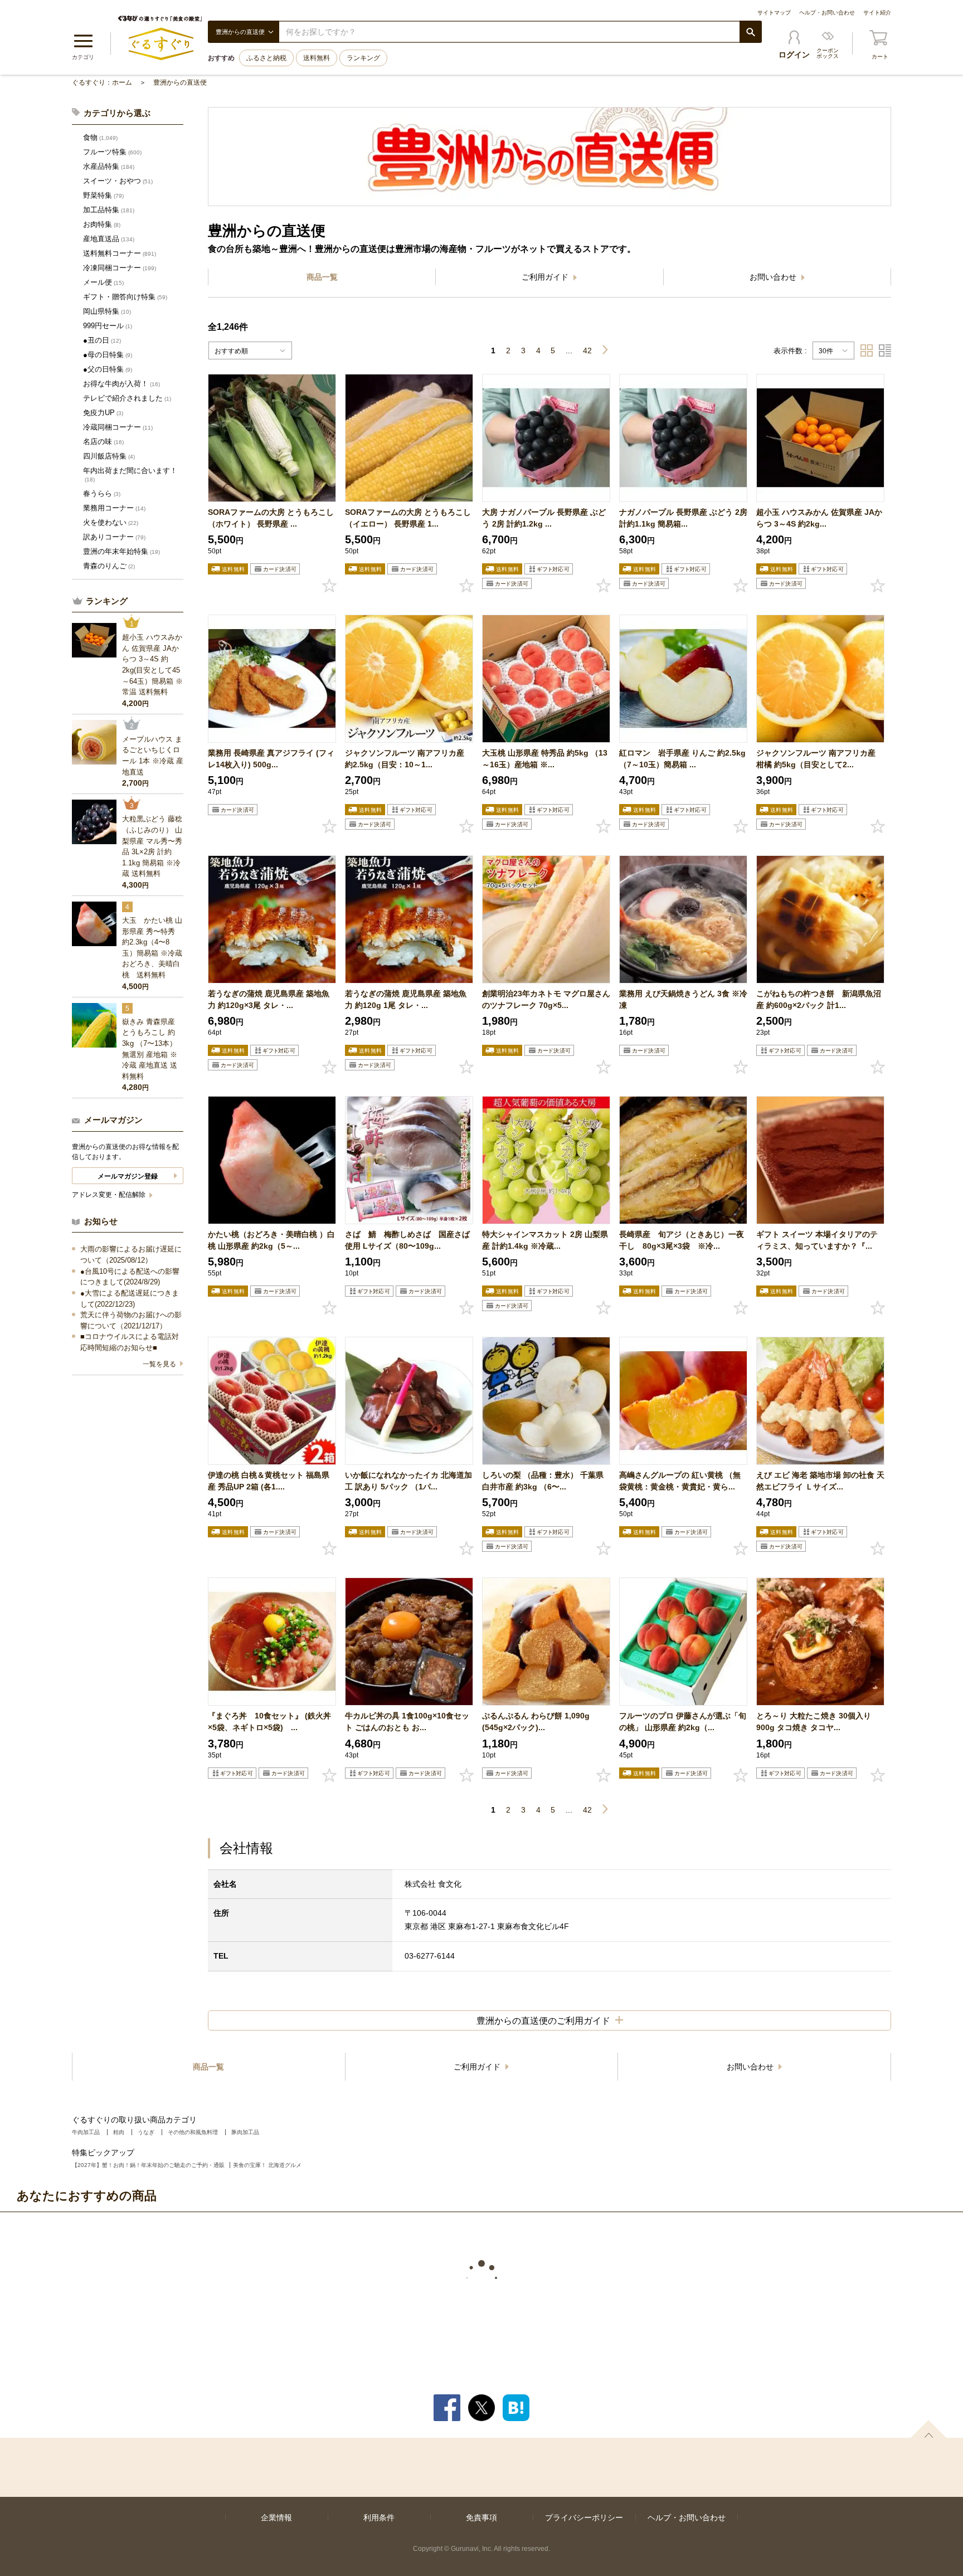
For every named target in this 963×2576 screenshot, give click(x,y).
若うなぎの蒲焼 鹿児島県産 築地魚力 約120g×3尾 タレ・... (269, 999)
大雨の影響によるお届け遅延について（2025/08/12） (131, 1255)
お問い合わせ (774, 277)
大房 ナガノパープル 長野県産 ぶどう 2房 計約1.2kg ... (544, 518)
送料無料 (317, 58)
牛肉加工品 (86, 2132)
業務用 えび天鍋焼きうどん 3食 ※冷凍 (683, 999)
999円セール (108, 326)
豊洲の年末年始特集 (121, 551)
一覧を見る (159, 1364)
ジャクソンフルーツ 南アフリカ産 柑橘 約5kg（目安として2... (816, 759)
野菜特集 (103, 195)
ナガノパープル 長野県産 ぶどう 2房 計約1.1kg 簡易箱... (683, 518)
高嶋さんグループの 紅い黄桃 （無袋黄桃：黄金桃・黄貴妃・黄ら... (680, 1481)
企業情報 (276, 2517)
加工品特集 (109, 210)
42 (587, 350)
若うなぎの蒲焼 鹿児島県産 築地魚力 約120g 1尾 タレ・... (406, 999)
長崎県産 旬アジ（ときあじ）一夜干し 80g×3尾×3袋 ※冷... (682, 1240)
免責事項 (481, 2517)
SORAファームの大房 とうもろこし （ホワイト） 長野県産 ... (271, 518)
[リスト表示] (885, 350)
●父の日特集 (108, 369)
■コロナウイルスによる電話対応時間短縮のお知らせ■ (130, 1342)
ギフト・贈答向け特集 (125, 297)
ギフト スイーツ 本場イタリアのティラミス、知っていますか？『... (817, 1240)
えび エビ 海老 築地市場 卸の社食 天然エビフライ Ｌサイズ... (820, 1481)
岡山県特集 (107, 311)
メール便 (103, 282)
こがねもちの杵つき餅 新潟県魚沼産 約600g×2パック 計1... (819, 999)
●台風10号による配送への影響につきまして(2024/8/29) (130, 1277)
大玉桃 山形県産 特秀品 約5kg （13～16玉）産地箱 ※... (545, 759)
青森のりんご (109, 566)
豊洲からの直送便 (180, 82)
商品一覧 (322, 277)
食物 (100, 137)
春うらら (102, 493)
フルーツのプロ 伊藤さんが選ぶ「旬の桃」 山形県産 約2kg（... (683, 1722)
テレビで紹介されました (127, 398)
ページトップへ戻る (928, 2429)
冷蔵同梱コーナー (118, 427)
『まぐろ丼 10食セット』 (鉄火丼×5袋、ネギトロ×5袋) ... (269, 1722)
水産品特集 (109, 166)
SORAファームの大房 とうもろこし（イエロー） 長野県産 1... (408, 518)
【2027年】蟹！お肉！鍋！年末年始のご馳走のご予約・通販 (148, 2165)
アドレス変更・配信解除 (110, 1195)
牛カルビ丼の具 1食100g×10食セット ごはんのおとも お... (407, 1722)
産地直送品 (109, 239)
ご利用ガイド (546, 277)
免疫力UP (103, 413)
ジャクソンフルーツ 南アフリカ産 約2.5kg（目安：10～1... (405, 759)
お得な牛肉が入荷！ (121, 384)
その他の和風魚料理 (193, 2132)
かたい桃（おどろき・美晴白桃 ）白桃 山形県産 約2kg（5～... (271, 1240)
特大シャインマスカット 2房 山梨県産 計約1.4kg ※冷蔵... (545, 1240)
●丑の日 (102, 340)
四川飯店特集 (109, 456)
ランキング (363, 58)
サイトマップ (774, 13)
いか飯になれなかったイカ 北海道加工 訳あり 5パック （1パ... (408, 1481)
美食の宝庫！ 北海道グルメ (267, 2165)
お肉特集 (102, 224)
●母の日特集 (108, 355)
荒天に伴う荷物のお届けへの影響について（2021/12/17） (131, 1320)
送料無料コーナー (120, 253)
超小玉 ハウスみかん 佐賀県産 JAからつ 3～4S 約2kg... (819, 518)
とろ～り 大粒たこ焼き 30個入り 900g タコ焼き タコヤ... (814, 1722)
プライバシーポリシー (584, 2517)
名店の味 (103, 442)
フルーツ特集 (112, 152)
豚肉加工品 (245, 2132)
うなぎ (146, 2132)
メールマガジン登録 (128, 1176)
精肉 (119, 2132)
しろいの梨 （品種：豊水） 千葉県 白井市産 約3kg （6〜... (543, 1481)
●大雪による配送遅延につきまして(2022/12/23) (130, 1299)
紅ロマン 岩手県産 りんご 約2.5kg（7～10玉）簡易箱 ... (682, 759)
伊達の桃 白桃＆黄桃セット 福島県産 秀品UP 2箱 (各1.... (269, 1481)
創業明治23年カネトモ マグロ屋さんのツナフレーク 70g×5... (546, 999)
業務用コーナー (114, 508)
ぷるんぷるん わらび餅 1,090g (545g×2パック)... (536, 1722)
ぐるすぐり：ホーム (102, 82)
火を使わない (111, 522)
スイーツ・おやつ (118, 181)
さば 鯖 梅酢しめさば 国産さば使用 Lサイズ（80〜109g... (407, 1240)
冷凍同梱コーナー (120, 268)
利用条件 (379, 2517)
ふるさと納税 (266, 58)
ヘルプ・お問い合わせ (827, 13)
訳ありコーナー (114, 537)
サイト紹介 (877, 13)
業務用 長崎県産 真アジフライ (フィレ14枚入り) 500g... (271, 759)
